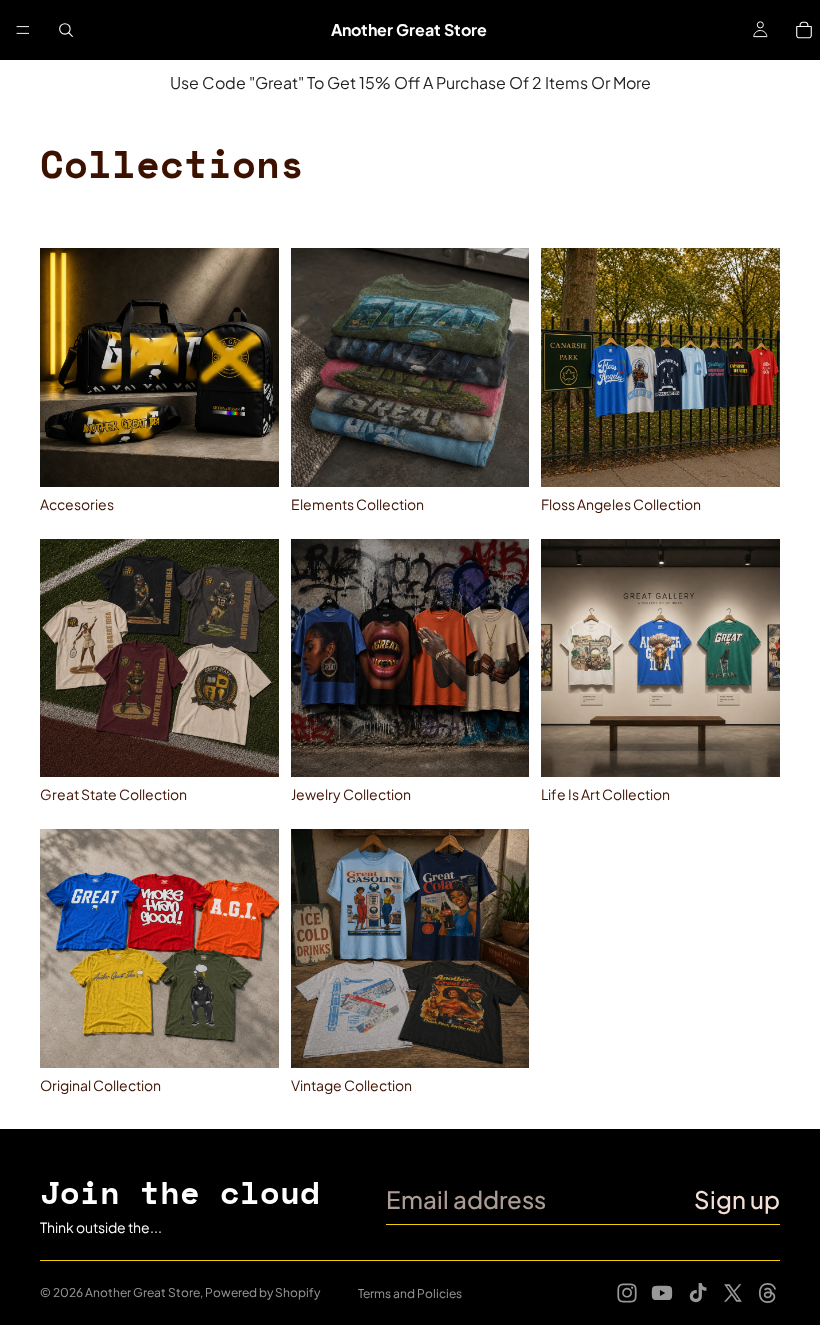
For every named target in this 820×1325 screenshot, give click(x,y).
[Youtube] (662, 1293)
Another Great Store (142, 1292)
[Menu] (23, 30)
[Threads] (768, 1293)
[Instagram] (627, 1293)
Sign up (737, 1199)
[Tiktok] (698, 1293)
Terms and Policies (410, 1293)
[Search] (66, 30)
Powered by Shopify (262, 1292)
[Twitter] (733, 1293)
